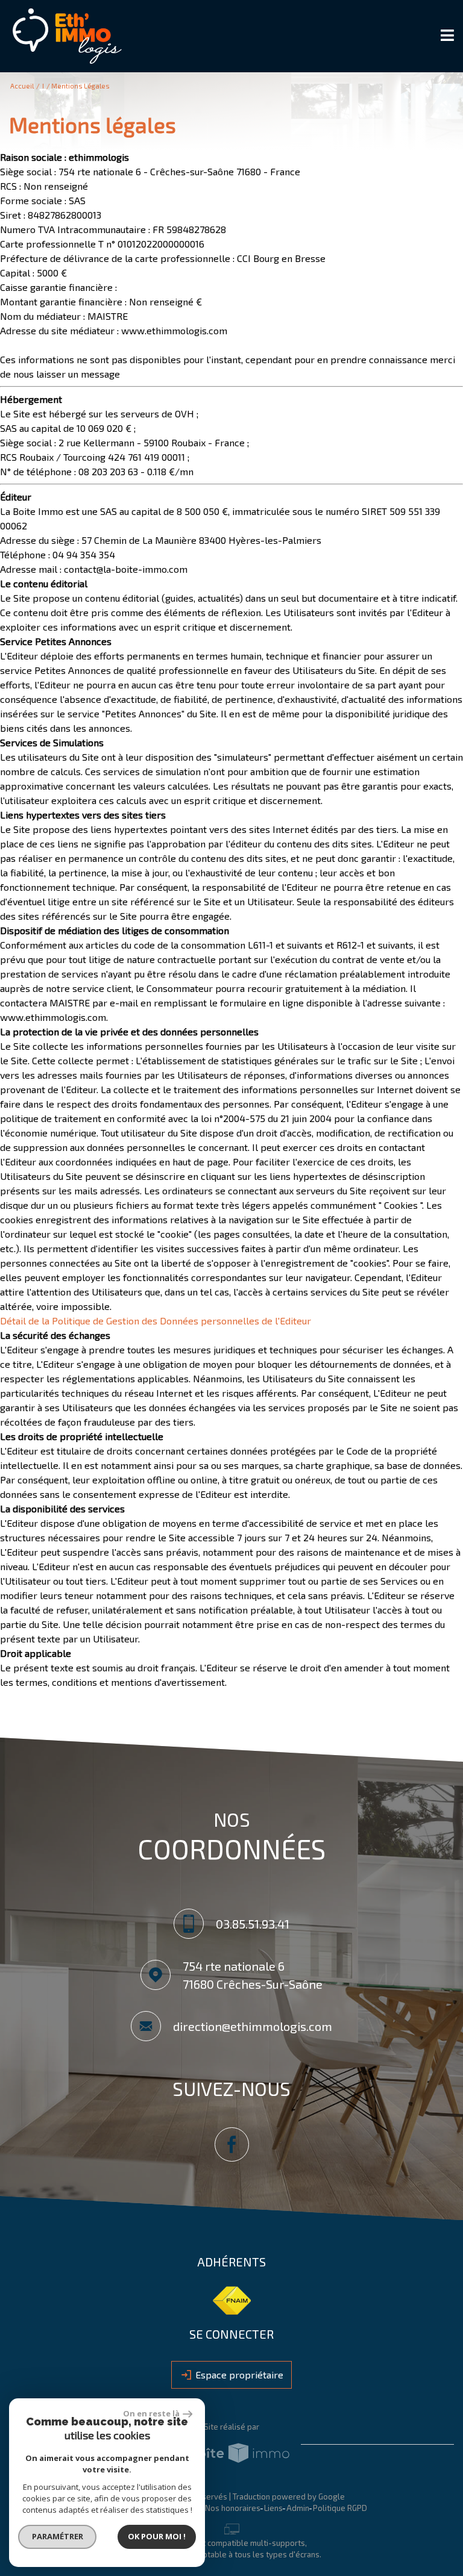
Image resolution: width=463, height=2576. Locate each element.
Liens (273, 2508)
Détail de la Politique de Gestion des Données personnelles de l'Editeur (156, 1321)
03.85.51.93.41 (253, 1923)
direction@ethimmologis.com (253, 2026)
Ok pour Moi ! (157, 2536)
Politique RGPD (340, 2508)
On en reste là (151, 2413)
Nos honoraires (233, 2508)
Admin (298, 2508)
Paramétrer (58, 2536)
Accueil (22, 86)
